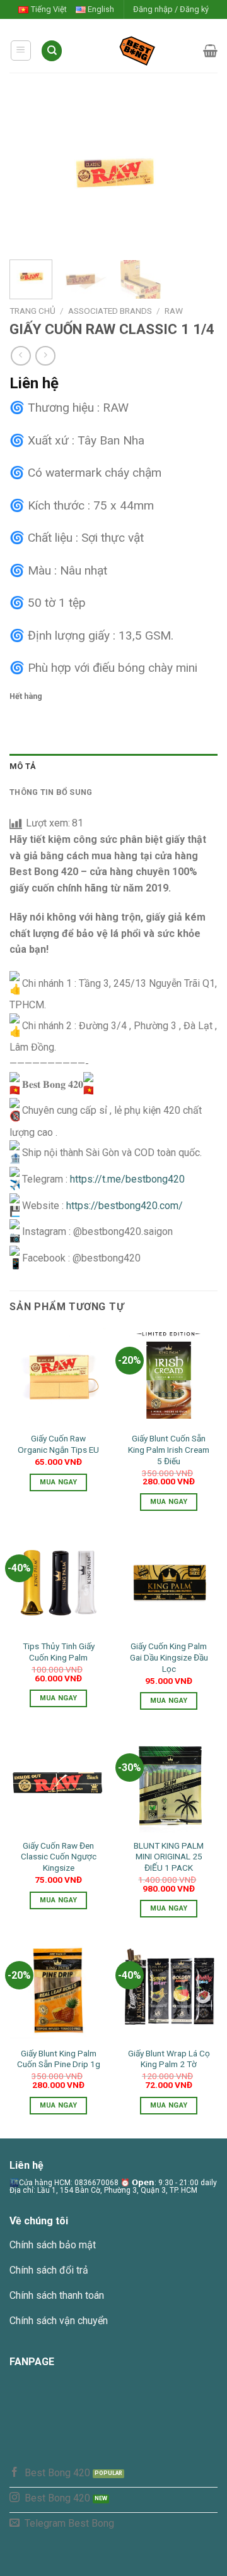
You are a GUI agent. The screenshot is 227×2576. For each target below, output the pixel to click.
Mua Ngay (59, 1482)
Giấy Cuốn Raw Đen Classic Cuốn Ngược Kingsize (59, 1857)
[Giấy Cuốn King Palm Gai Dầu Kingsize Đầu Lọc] (169, 1584)
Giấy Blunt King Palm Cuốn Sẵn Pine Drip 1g (59, 2059)
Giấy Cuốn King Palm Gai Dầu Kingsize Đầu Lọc (169, 1657)
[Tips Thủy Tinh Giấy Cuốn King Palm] (58, 1584)
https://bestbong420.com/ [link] (125, 1206)
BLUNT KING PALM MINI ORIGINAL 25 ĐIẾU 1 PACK (169, 1857)
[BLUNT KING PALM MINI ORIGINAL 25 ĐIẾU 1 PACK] (169, 1783)
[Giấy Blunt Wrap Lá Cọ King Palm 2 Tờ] (169, 1991)
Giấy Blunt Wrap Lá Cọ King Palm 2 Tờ (169, 2059)
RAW (174, 311)
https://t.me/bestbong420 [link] (127, 1179)
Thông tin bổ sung (51, 792)
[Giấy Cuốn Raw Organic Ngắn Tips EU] (58, 1377)
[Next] (197, 177)
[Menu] (21, 51)
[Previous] (30, 177)
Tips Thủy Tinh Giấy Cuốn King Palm (59, 1652)
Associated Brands (110, 311)
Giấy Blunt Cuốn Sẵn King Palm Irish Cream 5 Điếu (169, 1449)
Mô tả (23, 766)
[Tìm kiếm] (52, 51)
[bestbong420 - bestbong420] (133, 51)
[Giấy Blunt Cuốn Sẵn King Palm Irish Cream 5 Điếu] (169, 1377)
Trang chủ (32, 311)
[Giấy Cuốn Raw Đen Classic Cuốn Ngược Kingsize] (58, 1783)
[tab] (113, 766)
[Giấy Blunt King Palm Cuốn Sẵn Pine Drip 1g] (58, 1991)
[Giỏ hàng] (210, 51)
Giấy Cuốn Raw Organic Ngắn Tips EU (58, 1444)
